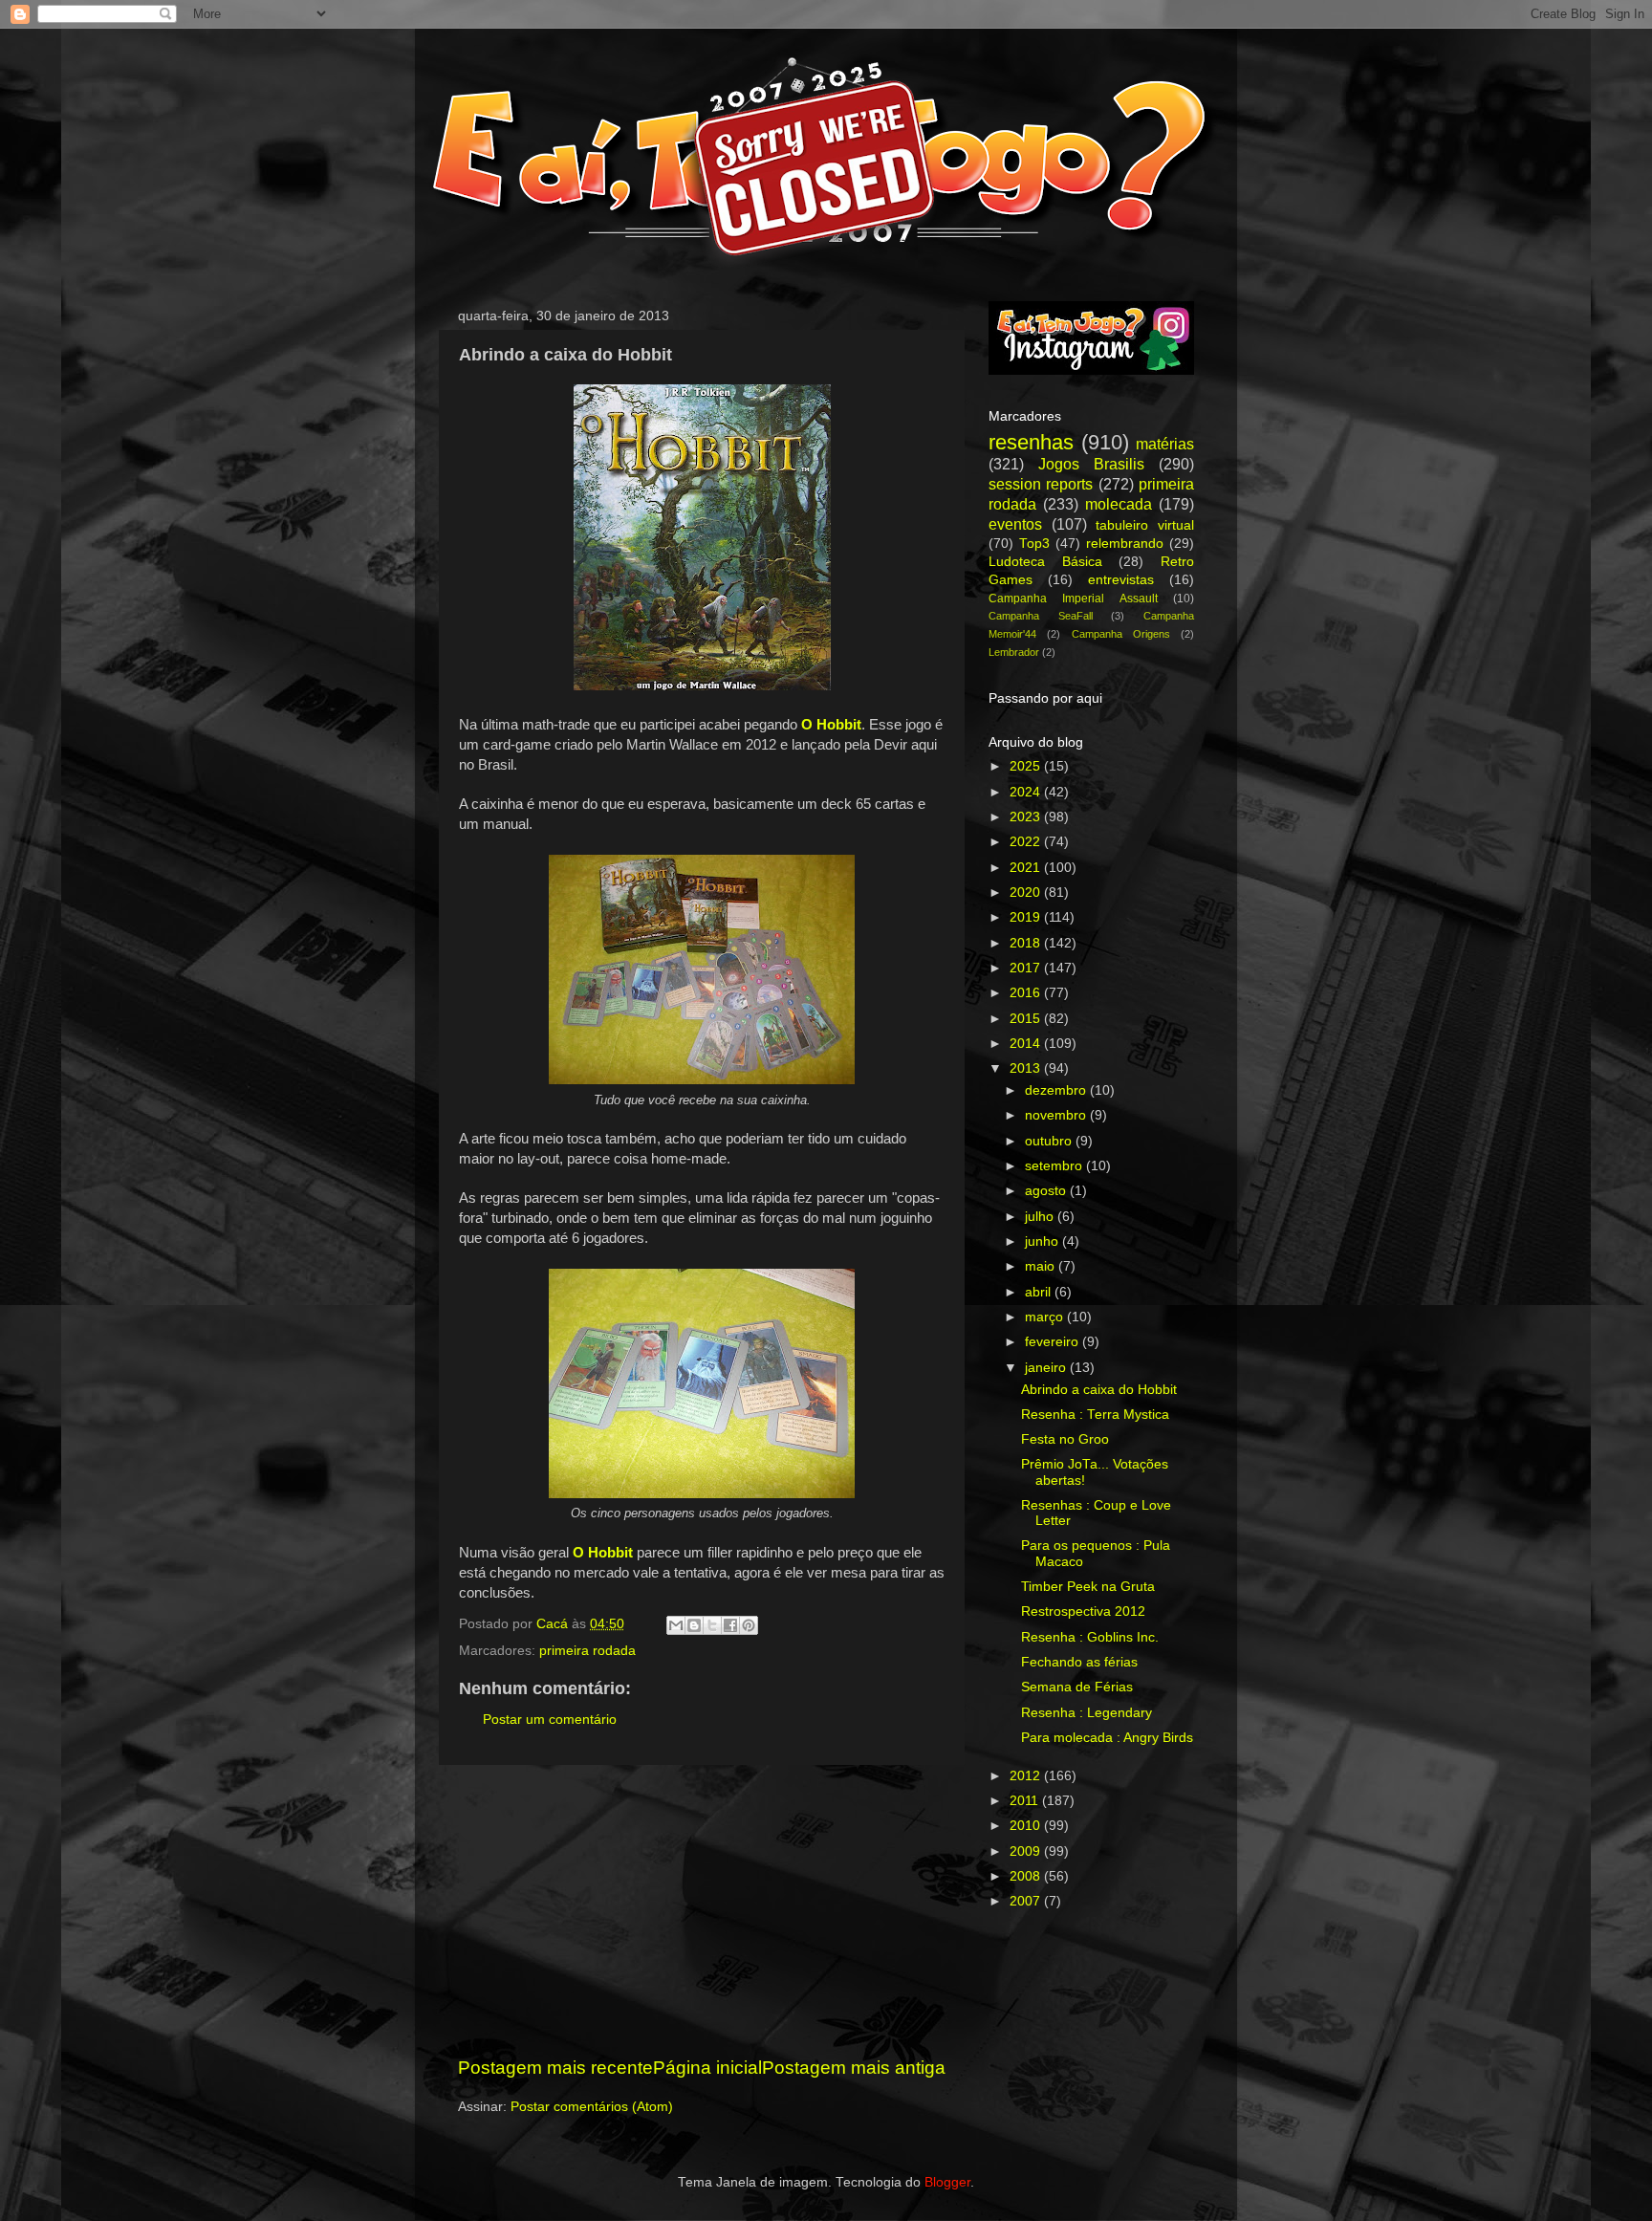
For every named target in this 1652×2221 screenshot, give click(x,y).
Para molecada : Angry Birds (1107, 1738)
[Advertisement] (702, 1910)
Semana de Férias (1077, 1687)
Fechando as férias (1079, 1662)
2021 (1027, 868)
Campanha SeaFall (1041, 616)
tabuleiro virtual (1145, 525)
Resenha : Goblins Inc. (1090, 1637)
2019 (1027, 917)
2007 (1027, 1901)
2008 (1027, 1876)
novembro (1057, 1115)
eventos (1015, 524)
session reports (1041, 484)
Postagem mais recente (555, 2068)
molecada (1119, 504)
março (1046, 1317)
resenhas (1031, 442)
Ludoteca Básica (1045, 562)
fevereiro (1054, 1342)
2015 (1027, 1019)
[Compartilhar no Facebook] (730, 1625)
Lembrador (1014, 652)
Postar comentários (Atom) (592, 2107)
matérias (1165, 444)
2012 (1027, 1776)
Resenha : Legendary (1087, 1713)
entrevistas (1121, 580)
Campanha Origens (1121, 634)
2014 (1027, 1044)
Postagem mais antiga (854, 2068)
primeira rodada (587, 1651)
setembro (1055, 1166)
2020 (1027, 893)
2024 (1027, 792)
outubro (1050, 1141)
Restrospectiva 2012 (1083, 1611)
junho (1043, 1241)
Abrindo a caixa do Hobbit (1099, 1390)
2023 (1027, 817)
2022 (1027, 842)
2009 (1027, 1851)
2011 (1026, 1801)
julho (1041, 1217)
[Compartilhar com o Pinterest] (749, 1625)
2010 (1027, 1826)
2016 (1027, 993)
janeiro (1047, 1368)
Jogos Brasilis (1091, 464)
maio (1042, 1266)
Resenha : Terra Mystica (1095, 1415)
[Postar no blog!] (694, 1625)
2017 (1027, 968)
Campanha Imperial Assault (1073, 599)
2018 (1027, 943)
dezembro (1057, 1090)
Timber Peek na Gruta (1088, 1587)
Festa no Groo (1065, 1439)
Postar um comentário (550, 1720)
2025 (1027, 766)
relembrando (1125, 544)
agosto (1047, 1191)
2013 (1027, 1068)
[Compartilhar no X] (712, 1625)
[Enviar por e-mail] (676, 1625)
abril (1040, 1292)
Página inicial (707, 2068)
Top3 (1034, 544)
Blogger (947, 2182)
